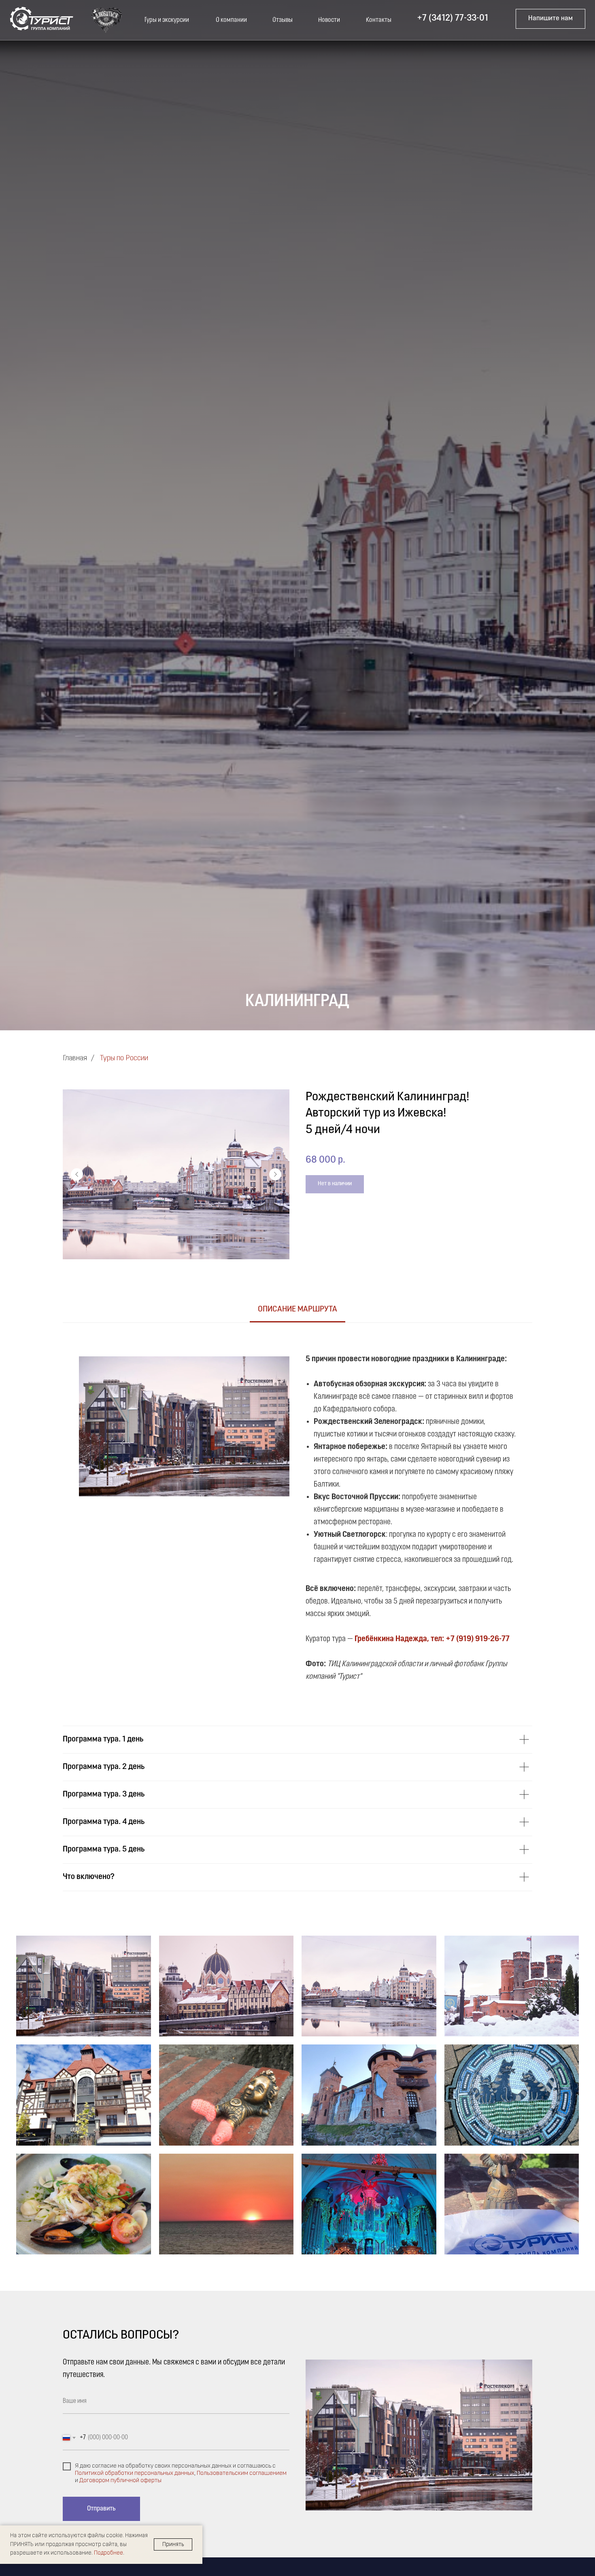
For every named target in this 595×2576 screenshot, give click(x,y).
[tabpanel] (297, 1515)
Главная (75, 1059)
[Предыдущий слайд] (77, 1174)
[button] (550, 19)
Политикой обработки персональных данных (135, 2473)
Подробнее (108, 2553)
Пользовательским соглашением (242, 2473)
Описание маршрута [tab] (297, 1309)
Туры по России (124, 1059)
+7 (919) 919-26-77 (478, 1639)
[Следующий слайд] (275, 1174)
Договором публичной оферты (120, 2481)
